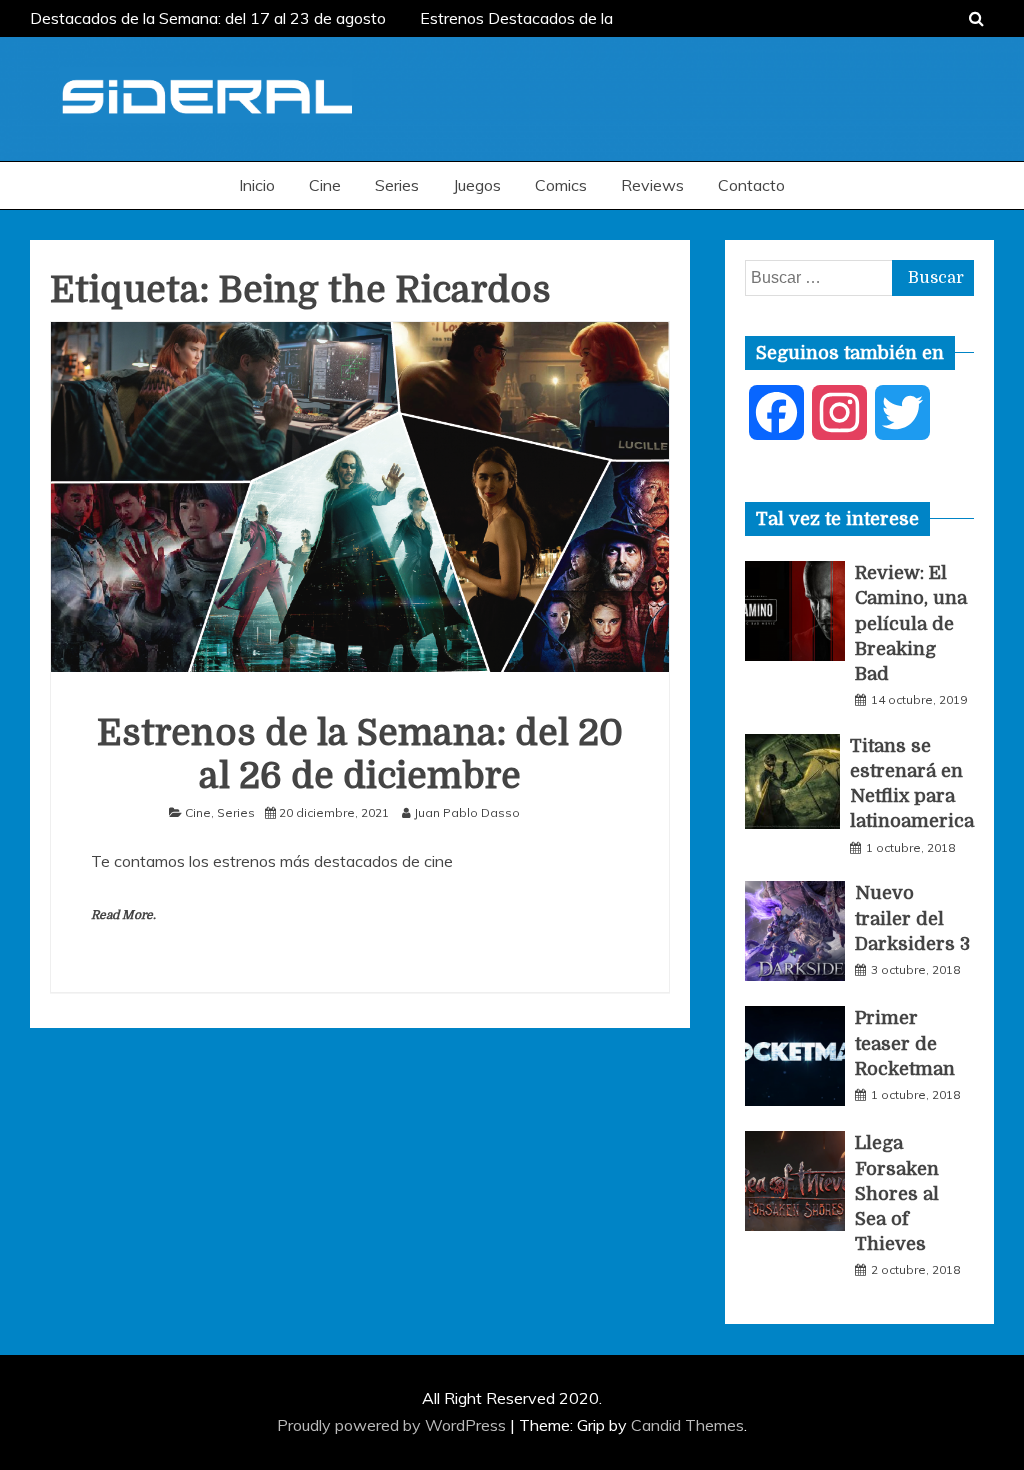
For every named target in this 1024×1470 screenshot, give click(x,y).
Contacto (751, 185)
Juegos (477, 185)
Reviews (652, 185)
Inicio (257, 185)
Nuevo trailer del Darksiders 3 (912, 918)
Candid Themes (687, 1425)
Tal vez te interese (837, 519)
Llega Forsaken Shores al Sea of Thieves (897, 1193)
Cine (325, 185)
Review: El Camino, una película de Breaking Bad (911, 623)
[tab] (837, 519)
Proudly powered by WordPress (393, 1425)
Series (397, 185)
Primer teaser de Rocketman (905, 1043)
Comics (561, 185)
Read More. (123, 915)
